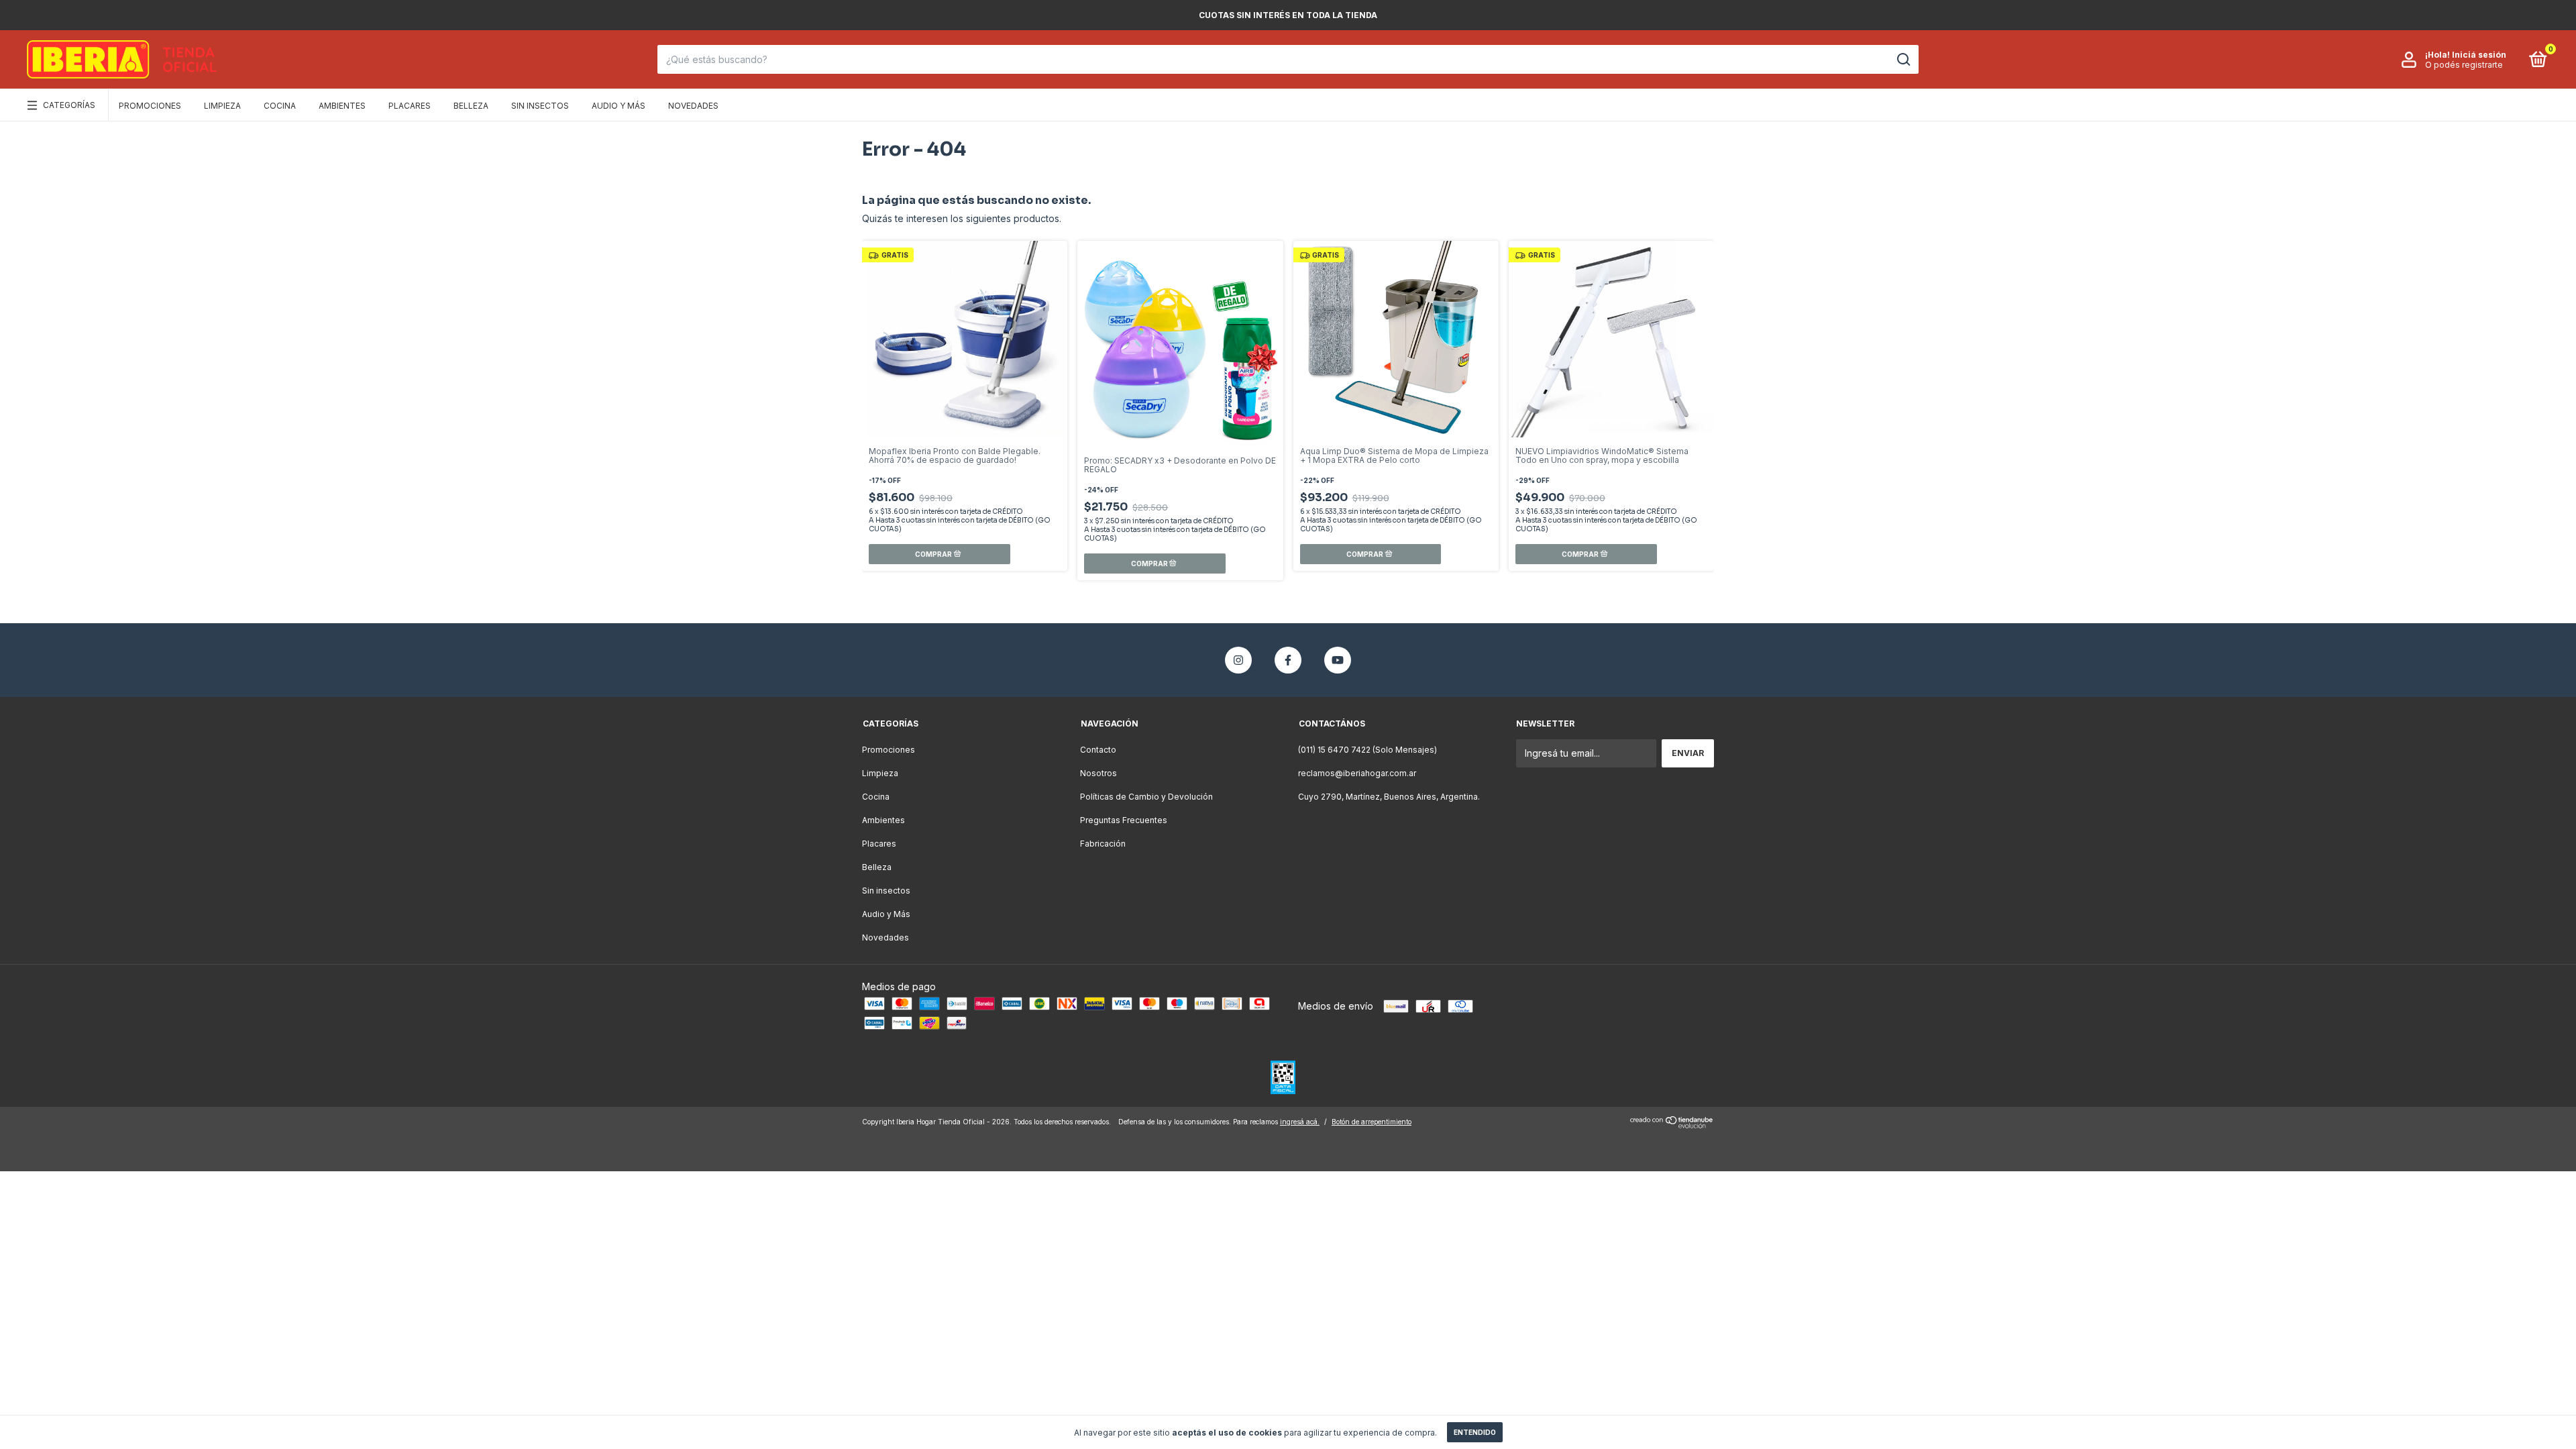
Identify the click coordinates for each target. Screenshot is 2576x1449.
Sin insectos (540, 106)
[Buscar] (1903, 60)
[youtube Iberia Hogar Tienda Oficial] (1338, 660)
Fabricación (1103, 844)
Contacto (1098, 750)
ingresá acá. (1300, 1122)
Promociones (150, 106)
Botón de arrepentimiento (1372, 1122)
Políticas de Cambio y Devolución (1146, 797)
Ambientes (342, 106)
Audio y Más (619, 106)
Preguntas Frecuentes (1124, 820)
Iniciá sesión (2479, 55)
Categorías (69, 105)
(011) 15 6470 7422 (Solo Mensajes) (1367, 750)
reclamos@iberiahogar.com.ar (1357, 773)
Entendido (1475, 1432)
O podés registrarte (2464, 65)
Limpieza (222, 106)
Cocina (280, 106)
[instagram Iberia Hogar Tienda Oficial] (1238, 660)
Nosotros (1098, 773)
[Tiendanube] (1672, 1125)
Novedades (693, 106)
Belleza (471, 106)
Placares (410, 106)
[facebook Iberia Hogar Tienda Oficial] (1288, 660)
